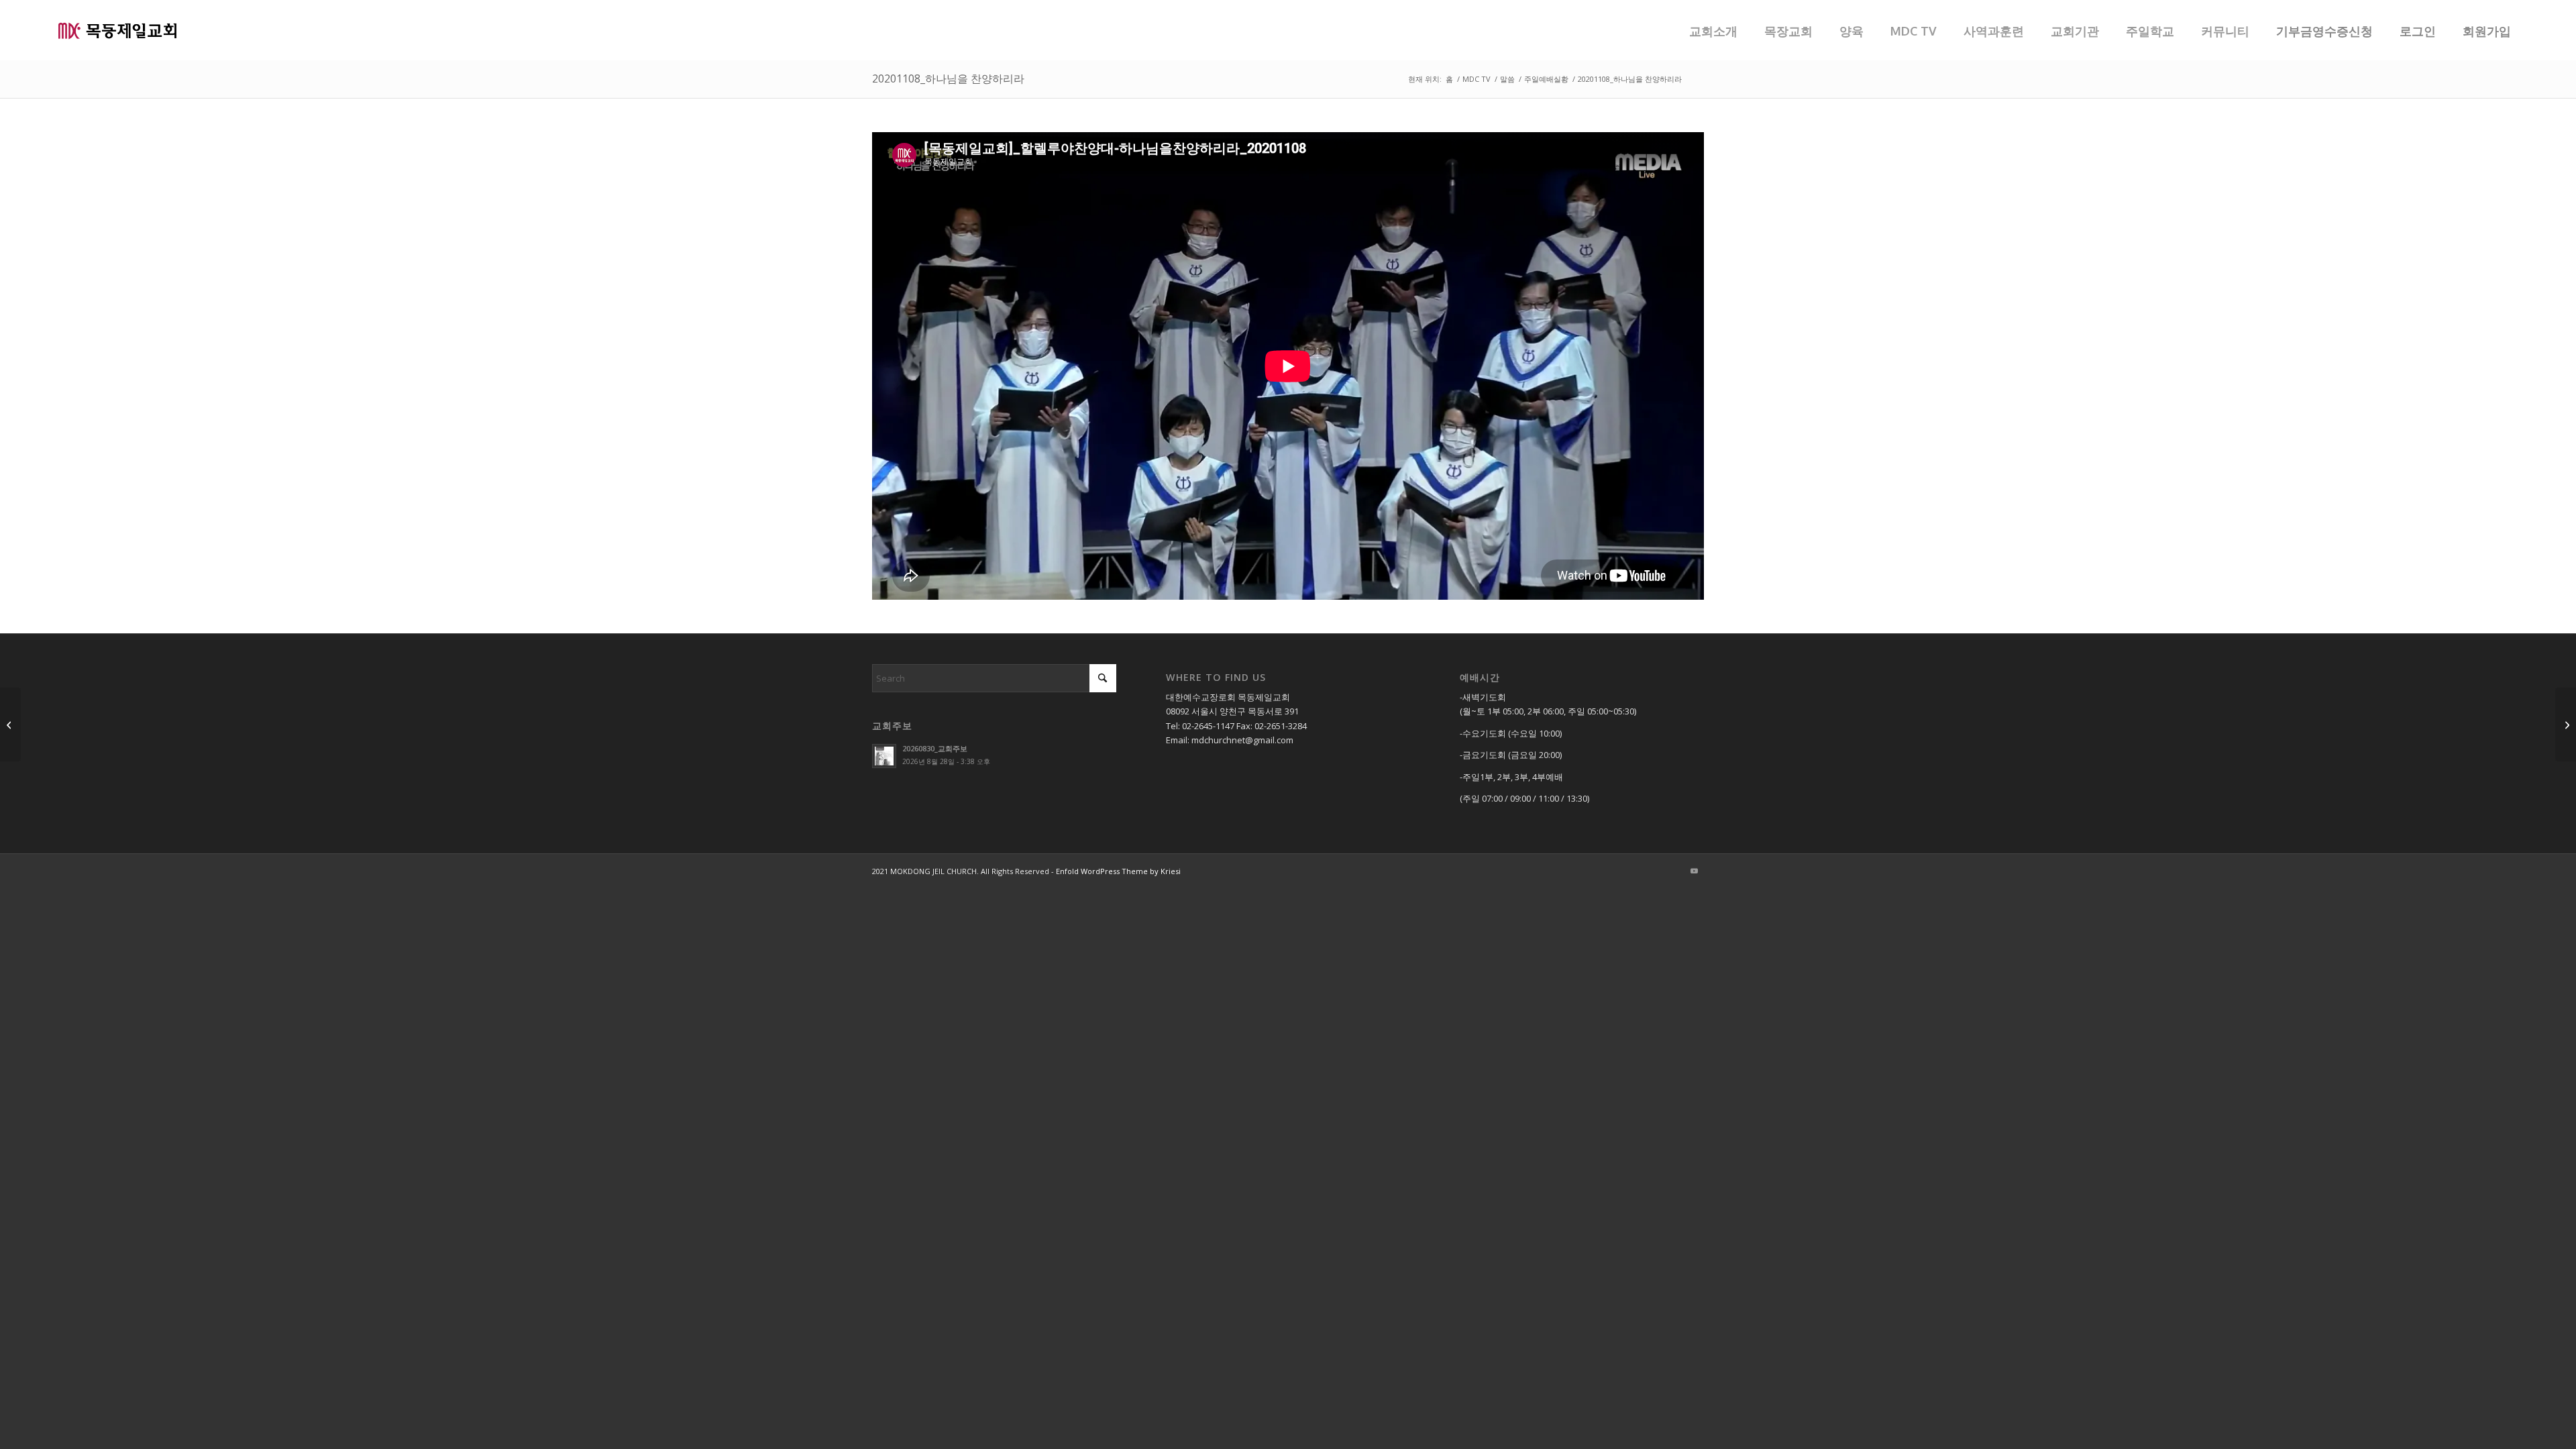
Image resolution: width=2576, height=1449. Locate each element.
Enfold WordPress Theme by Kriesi (1118, 871)
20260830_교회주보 (935, 748)
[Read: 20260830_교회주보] (884, 756)
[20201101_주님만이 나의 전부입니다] (2566, 724)
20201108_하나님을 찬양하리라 (948, 78)
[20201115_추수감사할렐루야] (10, 724)
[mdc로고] (117, 30)
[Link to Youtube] (1694, 871)
